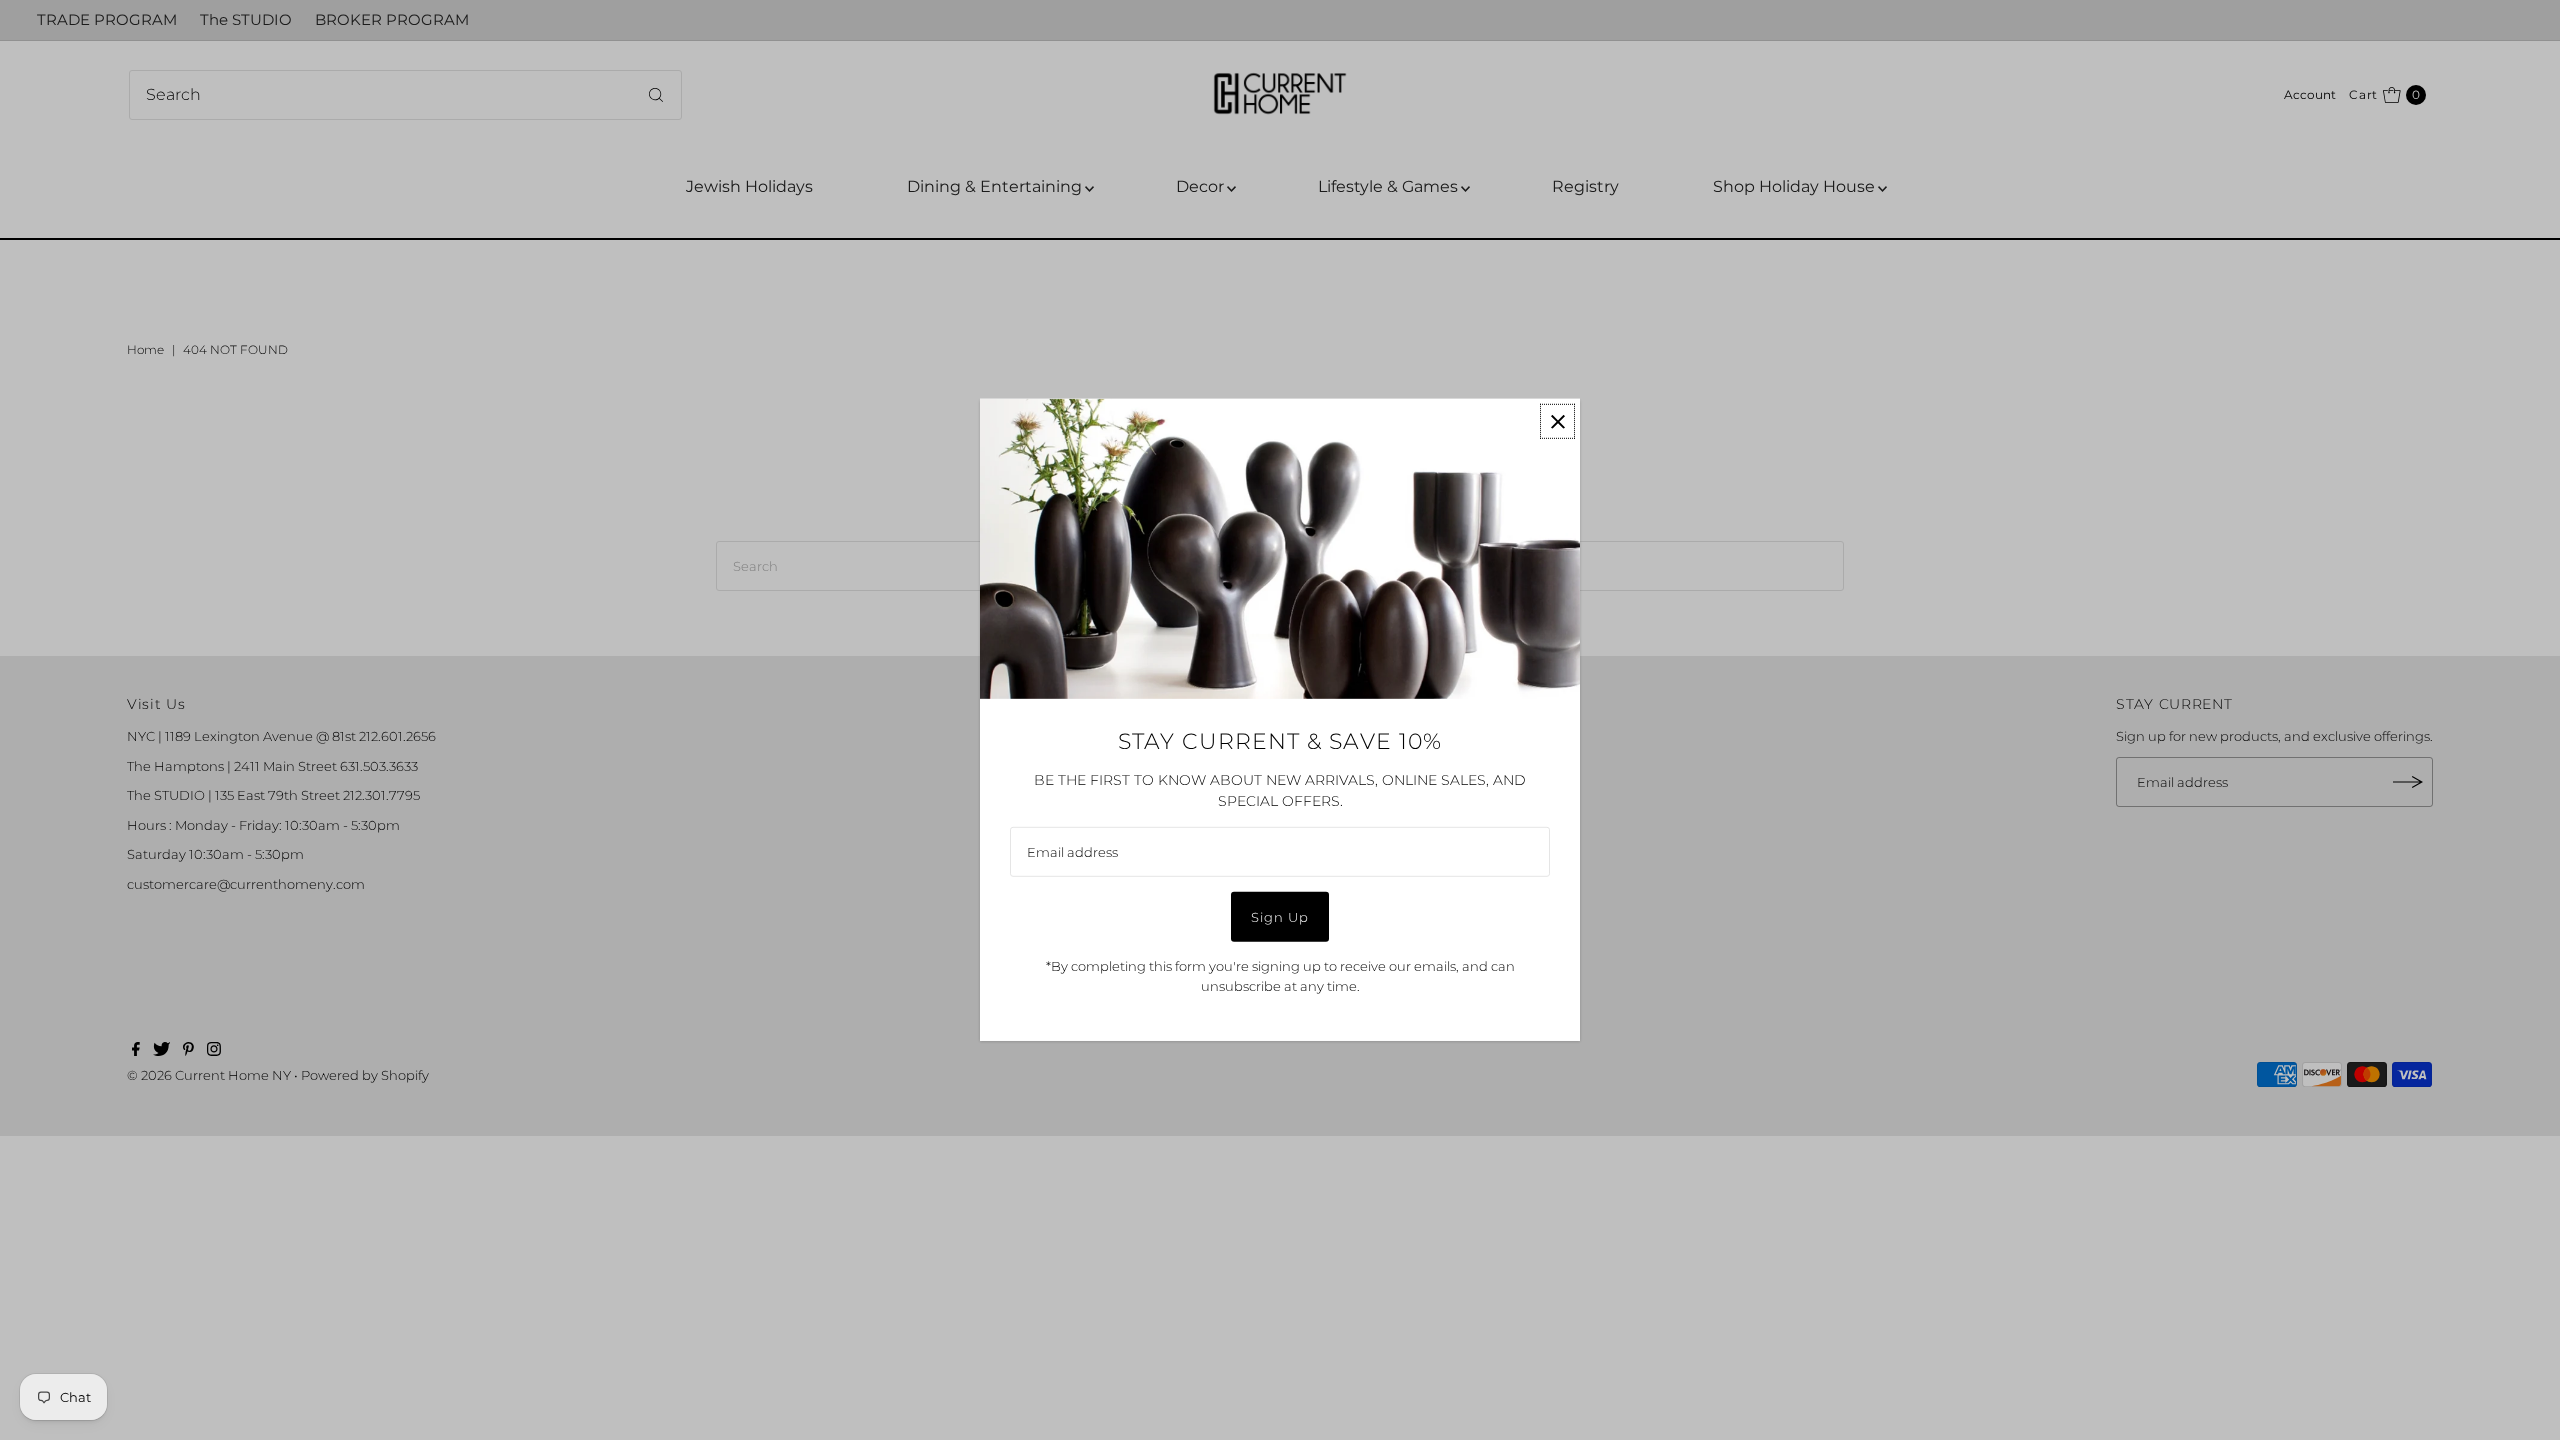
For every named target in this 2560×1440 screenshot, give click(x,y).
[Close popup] (1557, 421)
